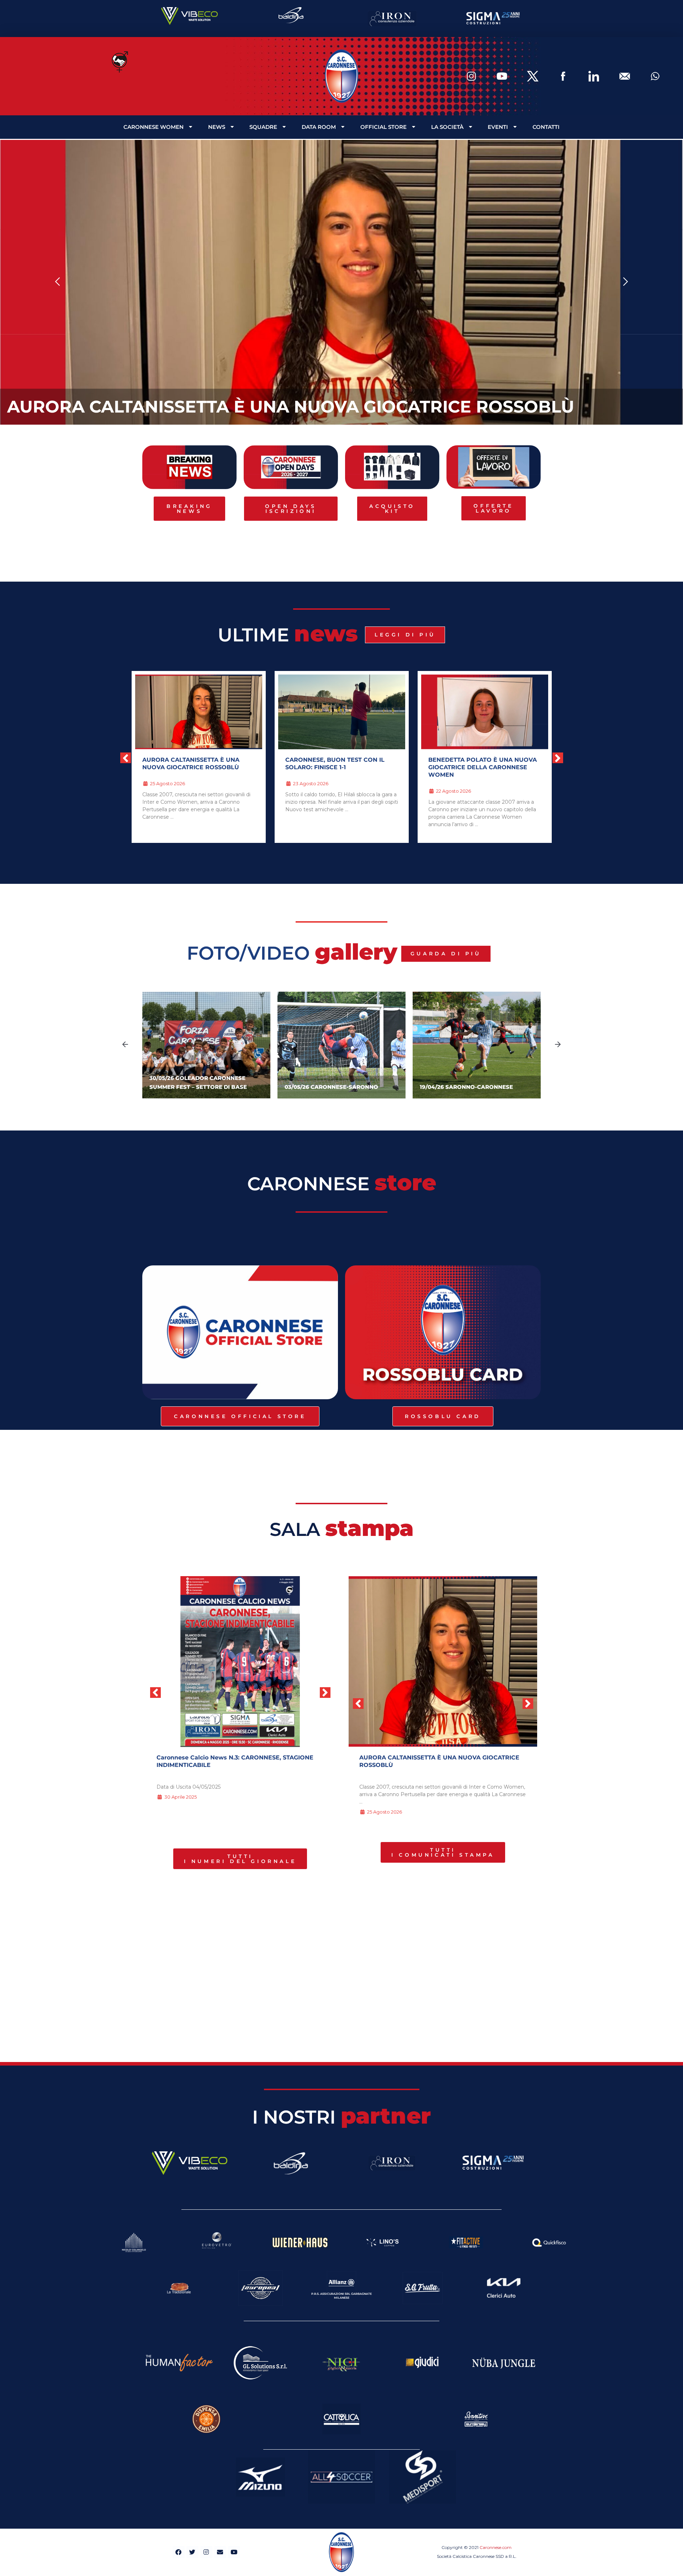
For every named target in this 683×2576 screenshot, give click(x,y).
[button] (58, 282)
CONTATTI (546, 127)
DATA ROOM (319, 127)
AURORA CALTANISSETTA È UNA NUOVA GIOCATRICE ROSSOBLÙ (291, 407)
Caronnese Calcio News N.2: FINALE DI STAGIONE (230, 1757)
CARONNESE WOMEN (153, 127)
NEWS (217, 127)
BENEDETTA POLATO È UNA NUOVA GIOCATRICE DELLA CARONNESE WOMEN (340, 767)
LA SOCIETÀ (447, 127)
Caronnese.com (496, 2547)
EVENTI (498, 127)
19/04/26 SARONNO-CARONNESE (466, 1087)
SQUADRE (263, 127)
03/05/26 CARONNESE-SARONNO (331, 1087)
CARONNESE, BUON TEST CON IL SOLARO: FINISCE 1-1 (192, 764)
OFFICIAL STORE (383, 127)
